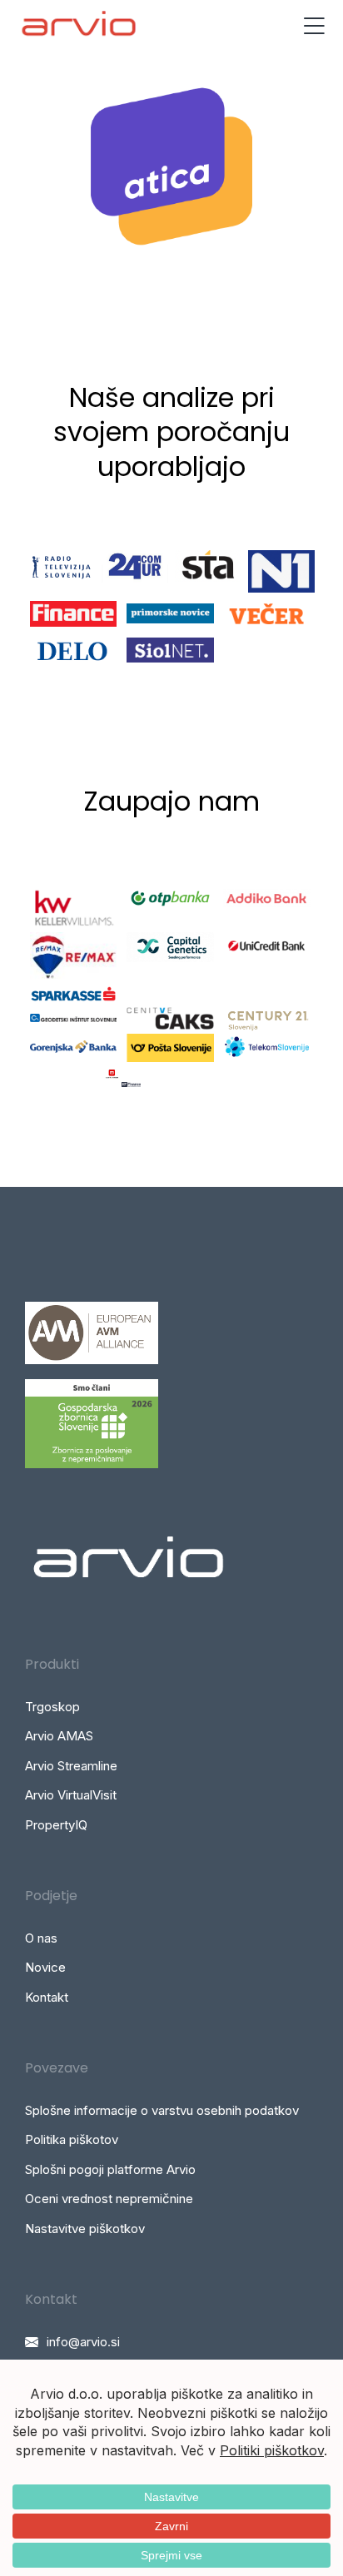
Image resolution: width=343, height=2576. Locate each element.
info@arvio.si (83, 2342)
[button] (314, 26)
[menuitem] (171, 1707)
